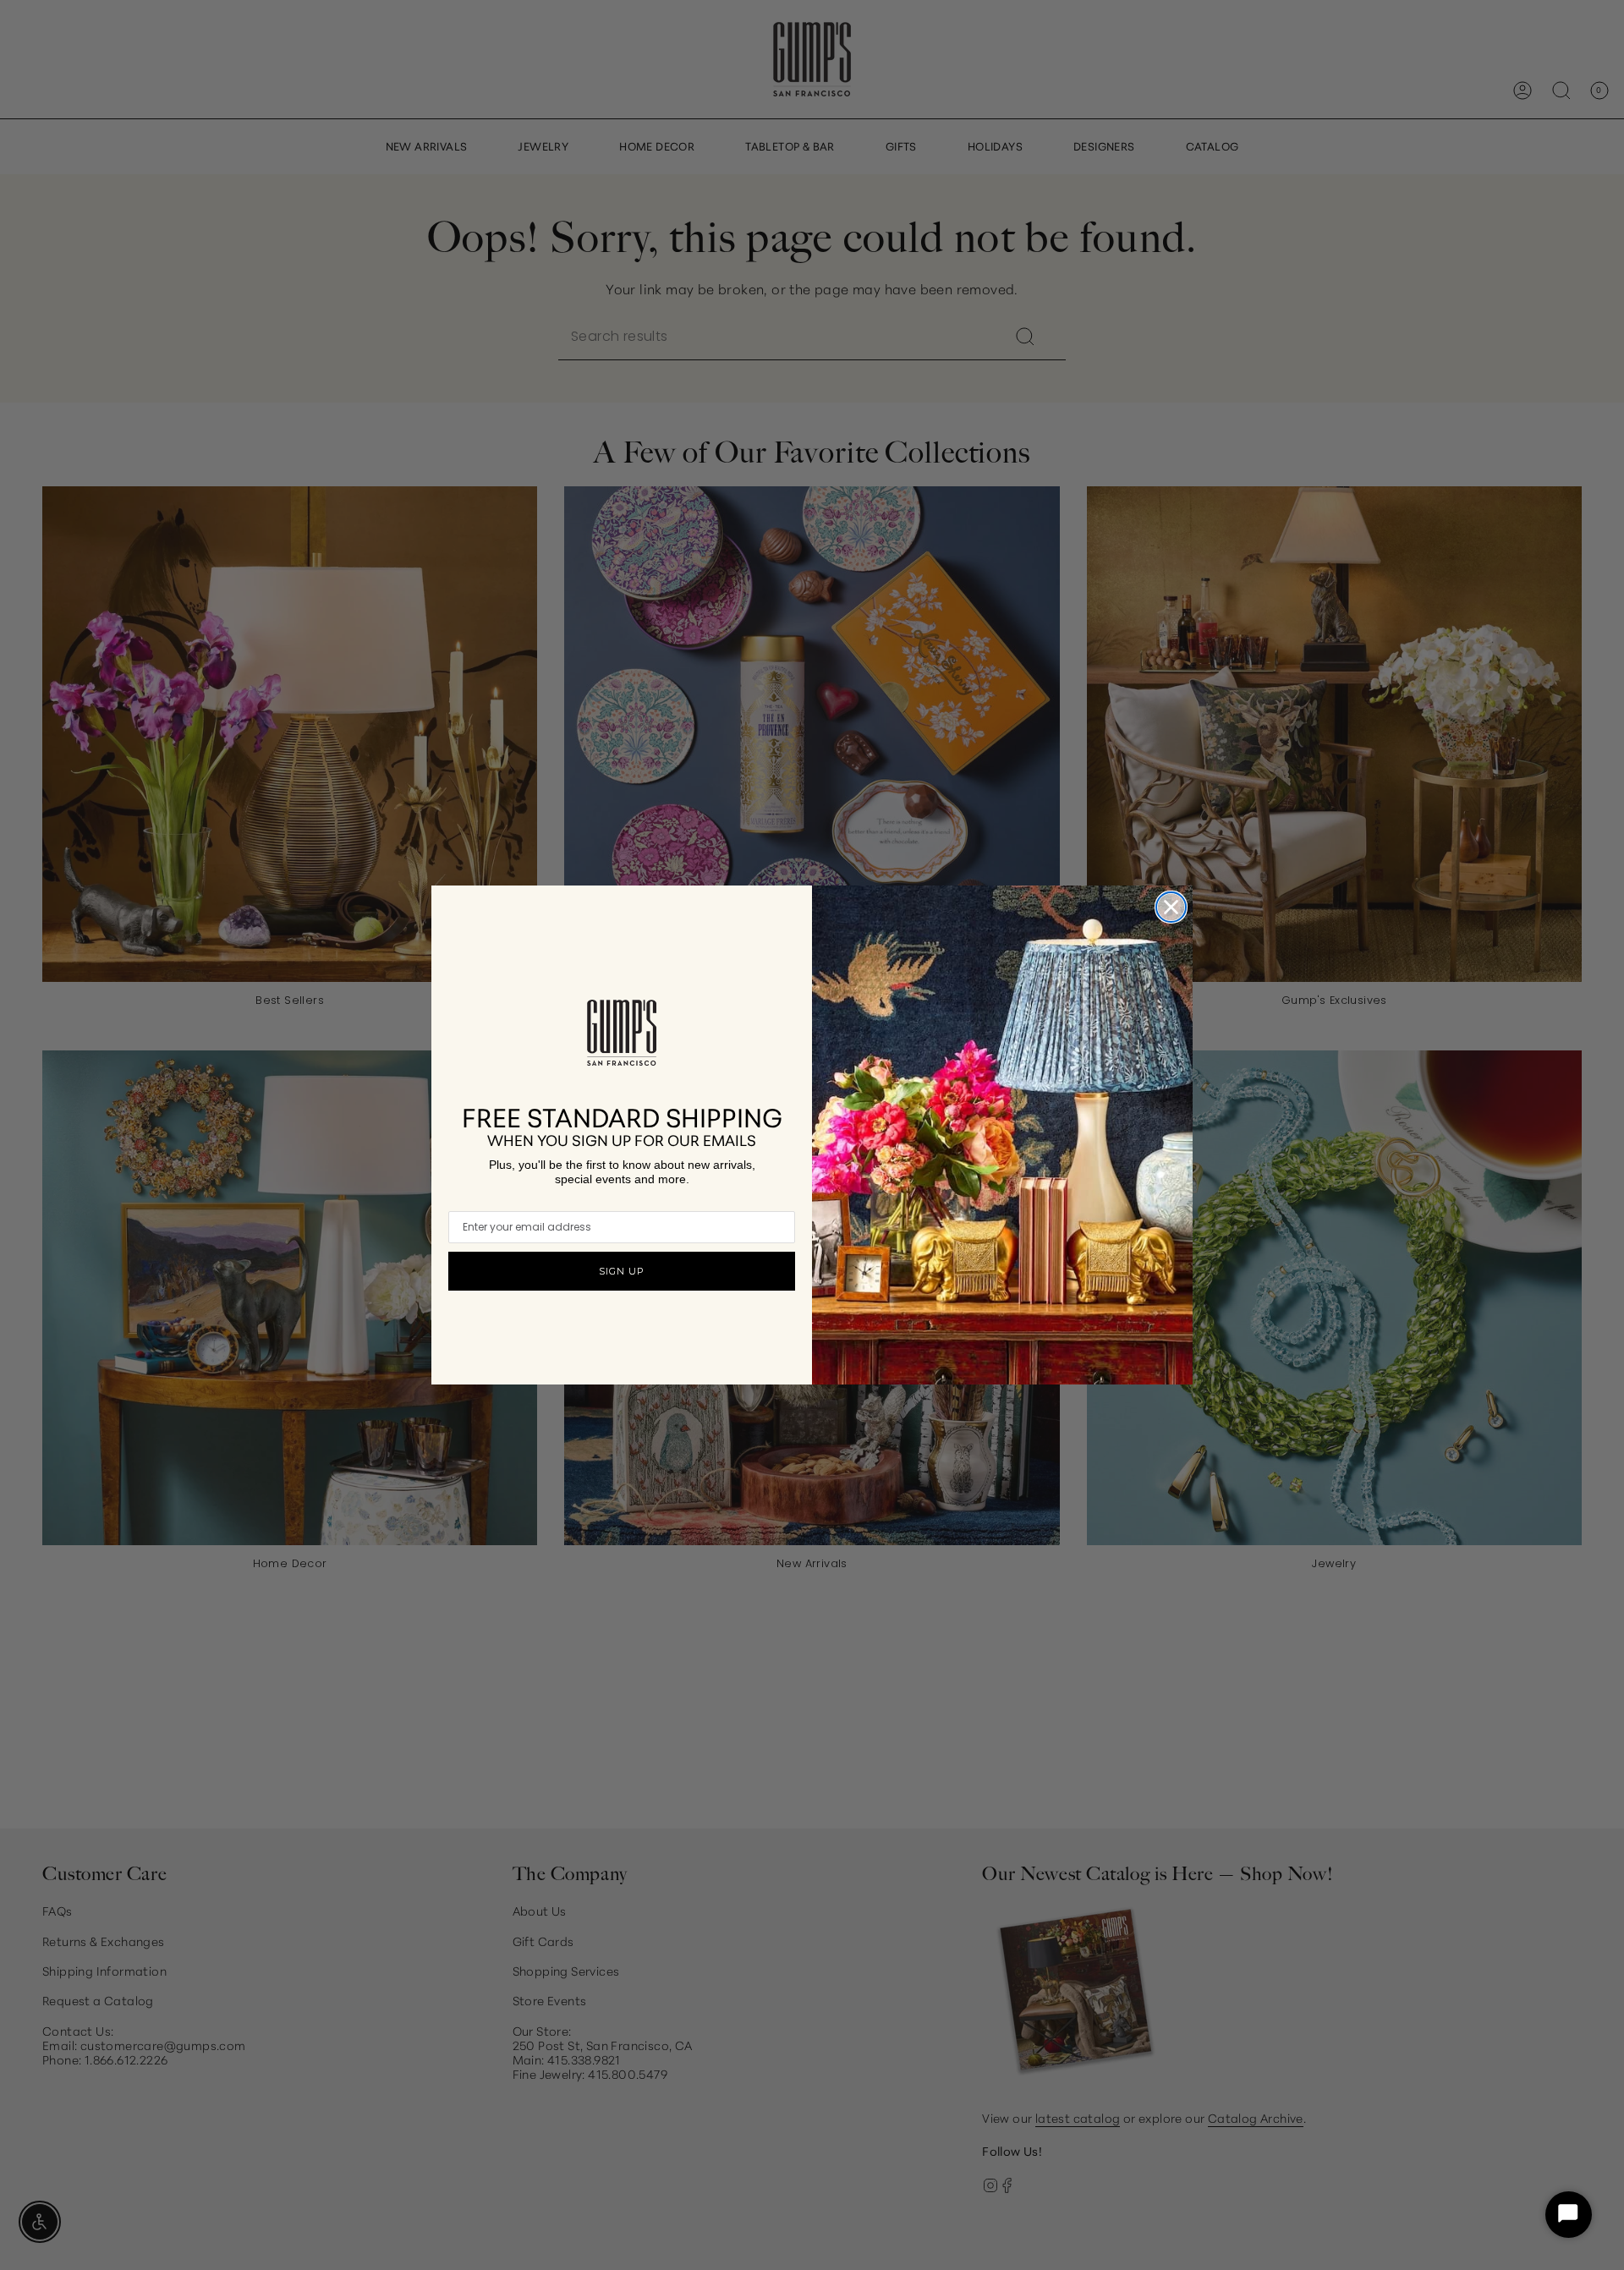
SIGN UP (622, 1271)
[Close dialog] (1171, 907)
